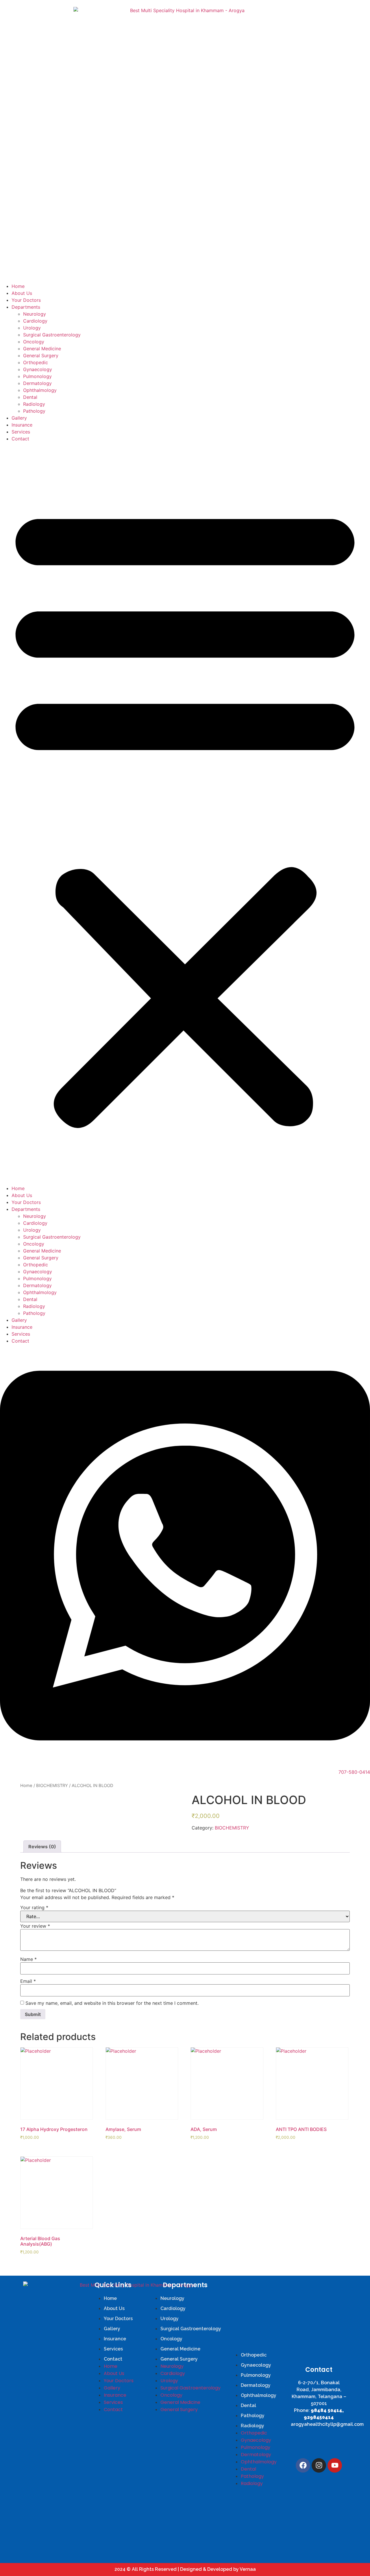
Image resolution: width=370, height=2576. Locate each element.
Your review (35, 1926)
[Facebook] (303, 2465)
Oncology (34, 342)
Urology (32, 328)
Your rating (34, 1907)
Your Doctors (26, 300)
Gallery (19, 418)
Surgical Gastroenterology (52, 335)
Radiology (34, 404)
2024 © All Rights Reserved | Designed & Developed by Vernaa (185, 2569)
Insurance (22, 425)
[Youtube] (335, 2465)
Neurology (35, 314)
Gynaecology (38, 369)
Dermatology (37, 383)
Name (28, 1959)
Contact (20, 439)
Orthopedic (36, 362)
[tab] (42, 1847)
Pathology (34, 411)
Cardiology (35, 321)
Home (18, 286)
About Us (22, 293)
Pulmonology (37, 376)
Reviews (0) (42, 1847)
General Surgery (41, 355)
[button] (185, 814)
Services (21, 432)
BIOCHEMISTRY (52, 1786)
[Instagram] (319, 2465)
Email (28, 1981)
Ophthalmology (40, 390)
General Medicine (42, 349)
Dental (30, 397)
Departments (26, 307)
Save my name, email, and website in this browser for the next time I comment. (112, 2003)
